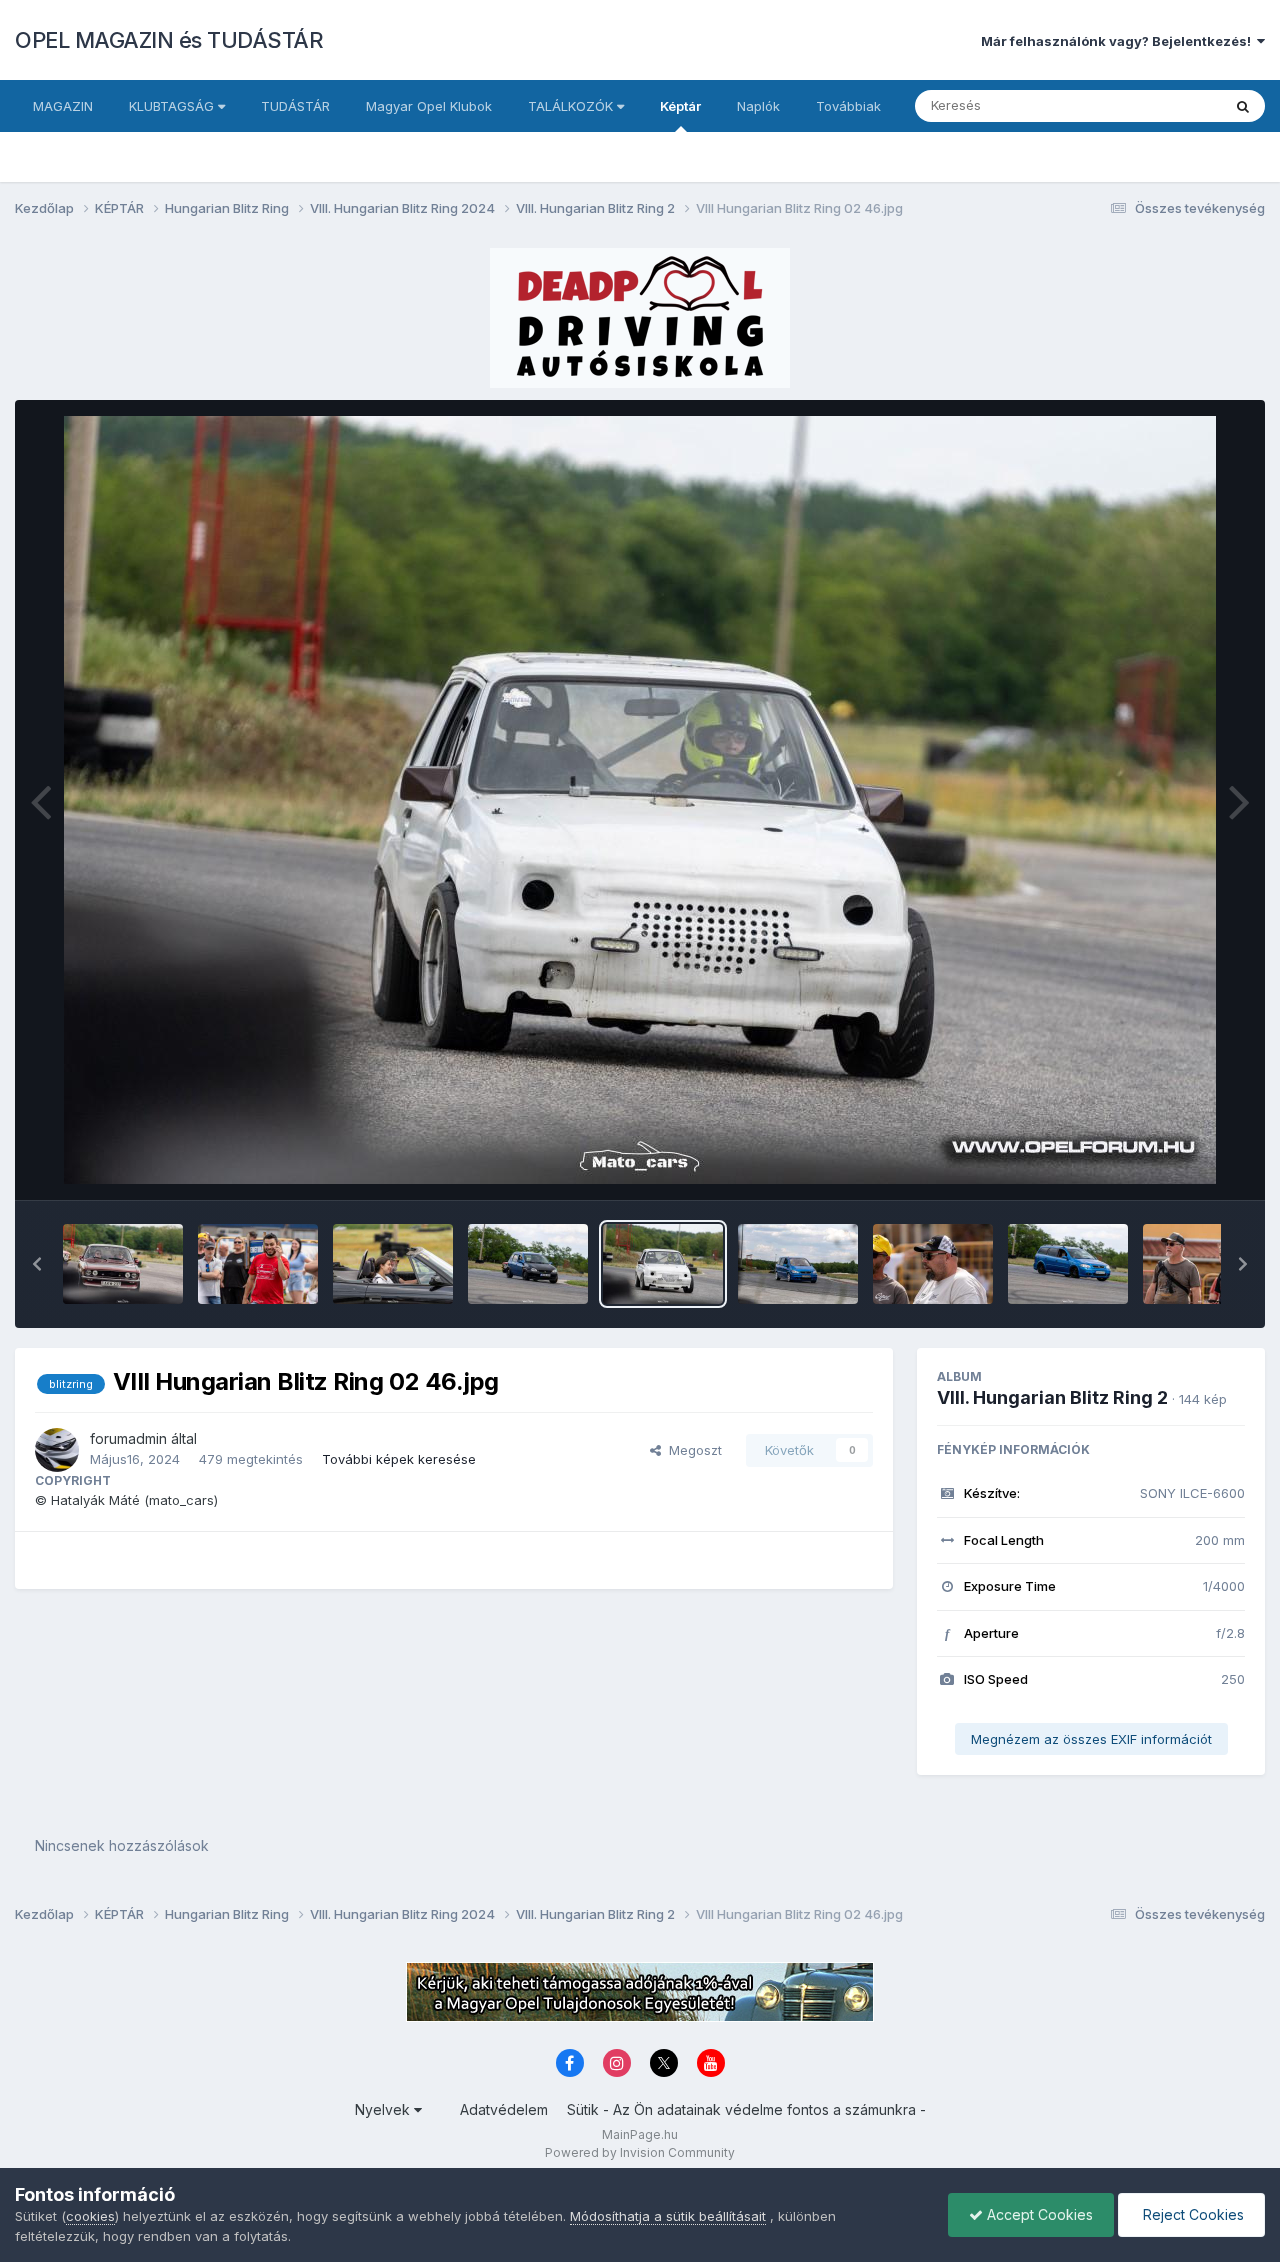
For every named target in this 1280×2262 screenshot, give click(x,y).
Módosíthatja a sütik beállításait (668, 2216)
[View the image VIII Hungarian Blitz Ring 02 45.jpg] (798, 1264)
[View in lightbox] (640, 800)
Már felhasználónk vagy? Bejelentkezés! (1119, 41)
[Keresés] (1243, 106)
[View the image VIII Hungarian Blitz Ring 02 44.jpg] (933, 1264)
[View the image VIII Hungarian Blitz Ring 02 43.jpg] (1068, 1264)
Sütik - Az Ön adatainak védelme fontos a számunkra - (746, 2109)
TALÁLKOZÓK (572, 106)
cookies (90, 2216)
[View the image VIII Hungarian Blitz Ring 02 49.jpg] (258, 1264)
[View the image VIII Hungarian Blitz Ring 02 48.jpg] (393, 1264)
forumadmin (128, 1438)
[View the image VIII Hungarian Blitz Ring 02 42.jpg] (1203, 1264)
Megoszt (691, 1450)
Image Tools (1182, 1164)
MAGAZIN (63, 106)
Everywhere (1159, 105)
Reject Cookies (1191, 2214)
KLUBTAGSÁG (173, 106)
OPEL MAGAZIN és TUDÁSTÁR (169, 40)
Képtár (680, 106)
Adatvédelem (504, 2109)
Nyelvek (384, 2109)
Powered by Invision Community (640, 2152)
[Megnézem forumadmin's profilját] (57, 1450)
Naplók (758, 106)
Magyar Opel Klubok (429, 106)
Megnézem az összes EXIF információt (1091, 1739)
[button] (37, 1264)
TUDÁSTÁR (295, 106)
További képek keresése (399, 1459)
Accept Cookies (1038, 2214)
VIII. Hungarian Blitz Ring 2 (1052, 1397)
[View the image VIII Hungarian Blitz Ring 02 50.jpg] (123, 1264)
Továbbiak (848, 106)
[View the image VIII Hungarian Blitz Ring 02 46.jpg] (663, 1264)
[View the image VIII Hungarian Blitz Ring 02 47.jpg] (528, 1264)
